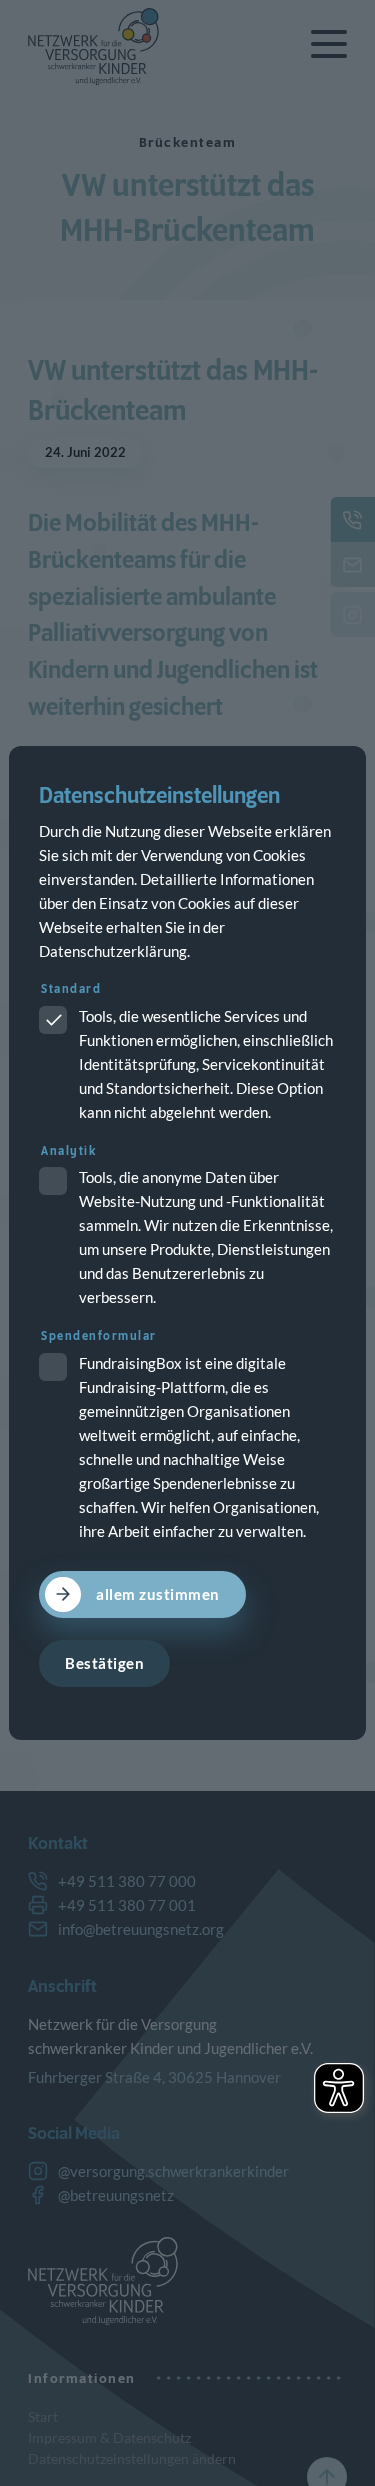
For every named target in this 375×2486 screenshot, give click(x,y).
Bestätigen (104, 1663)
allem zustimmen (158, 1594)
